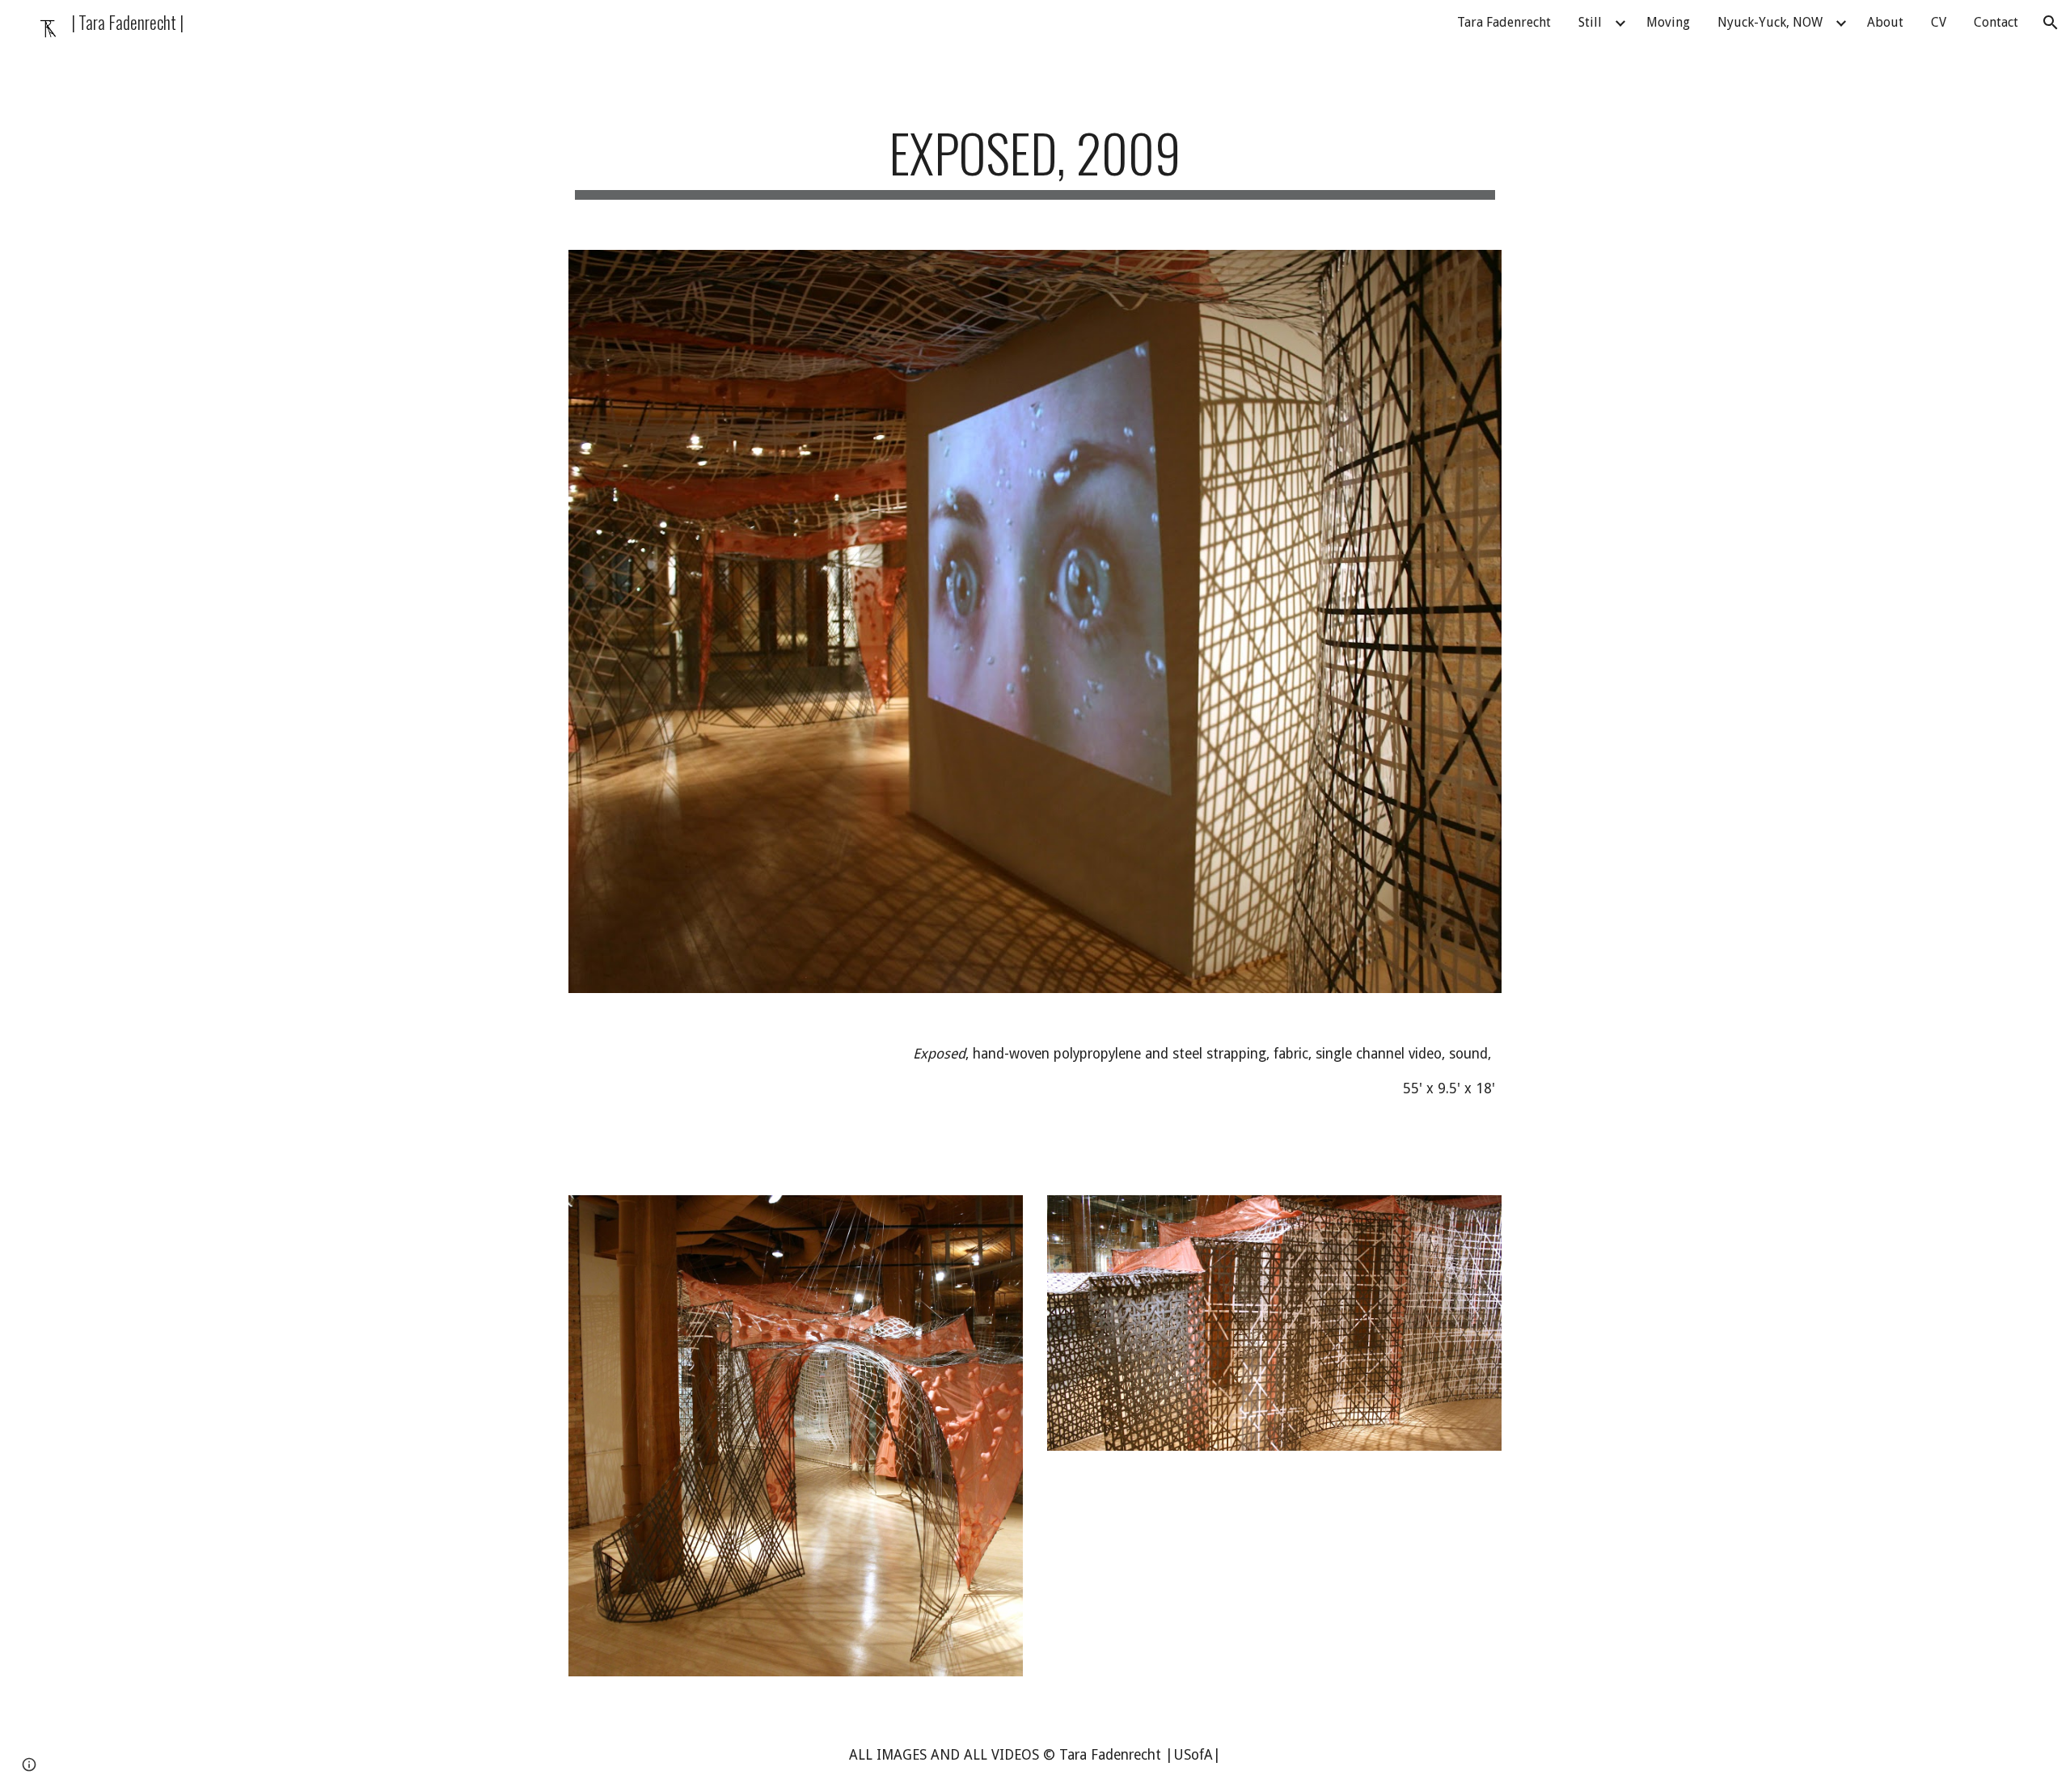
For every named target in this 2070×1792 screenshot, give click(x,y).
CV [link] (1939, 22)
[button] (2051, 23)
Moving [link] (1668, 22)
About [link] (1885, 22)
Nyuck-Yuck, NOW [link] (1770, 22)
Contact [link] (1996, 22)
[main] (1035, 161)
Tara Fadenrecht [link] (1504, 22)
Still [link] (1590, 22)
